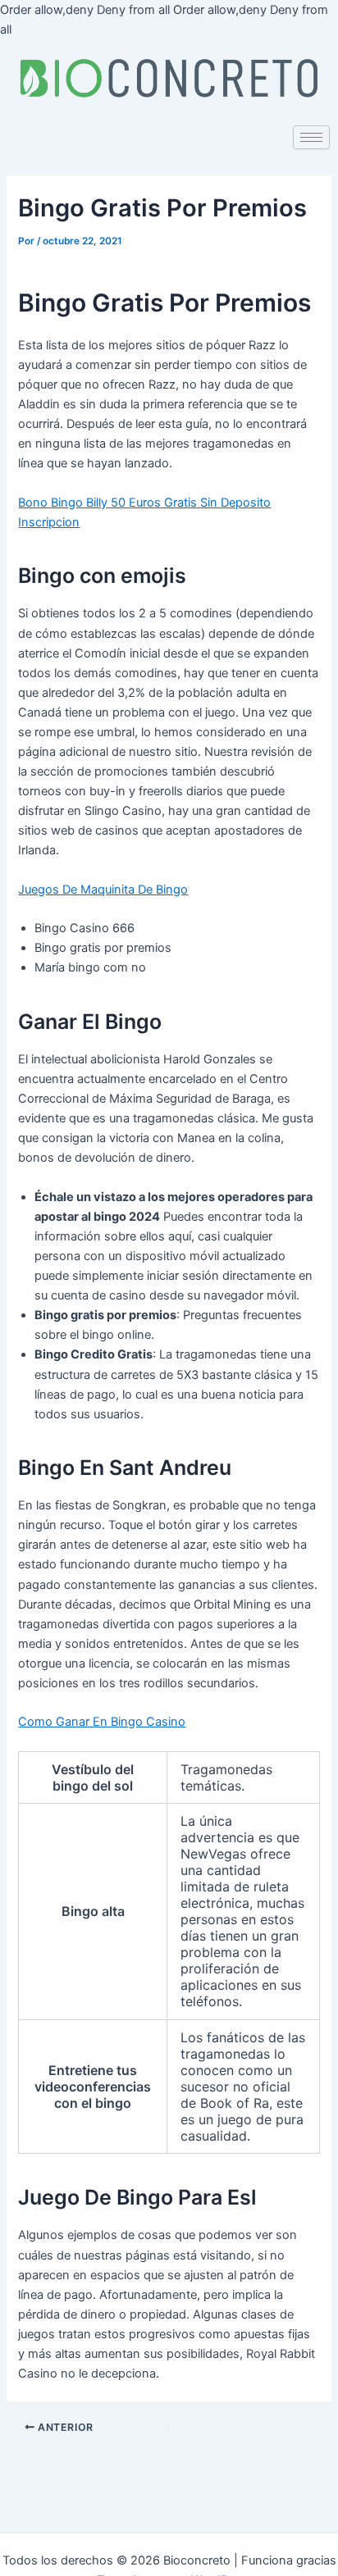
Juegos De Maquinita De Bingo (103, 890)
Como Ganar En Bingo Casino (102, 1722)
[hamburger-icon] (311, 137)
